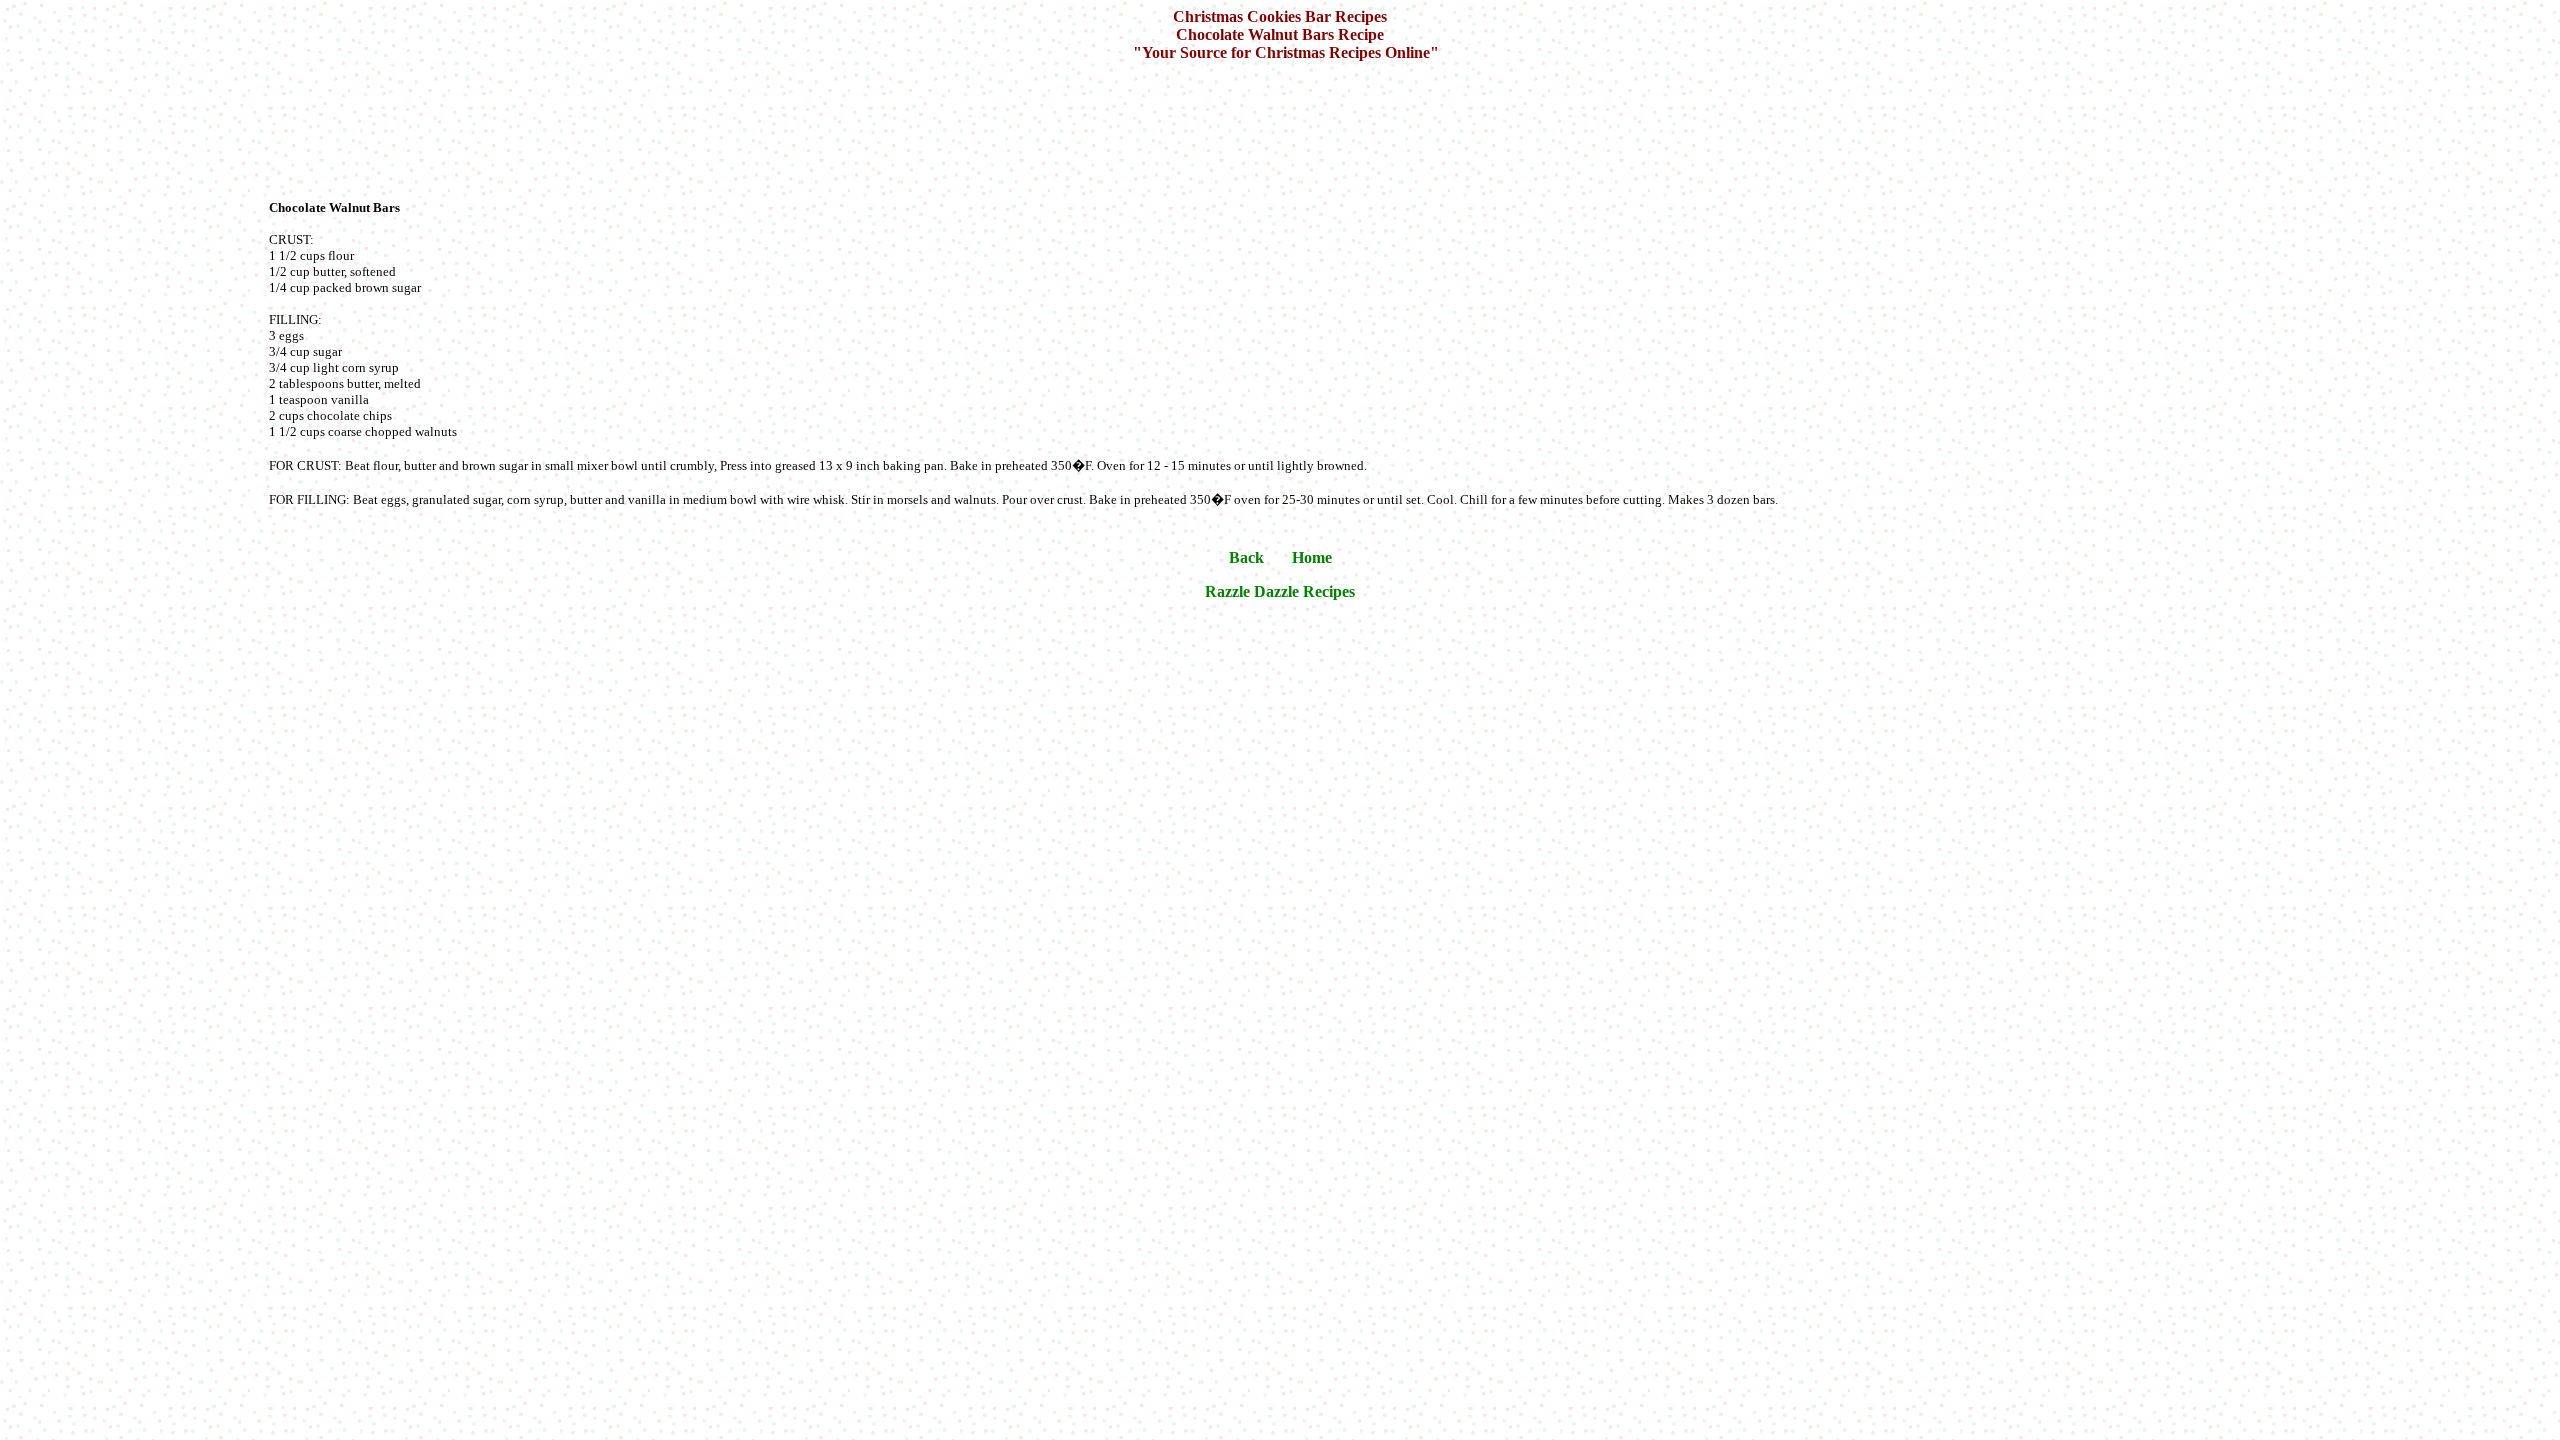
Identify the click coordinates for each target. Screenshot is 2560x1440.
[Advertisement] (1284, 128)
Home (1312, 557)
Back (1246, 557)
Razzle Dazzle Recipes (1280, 591)
